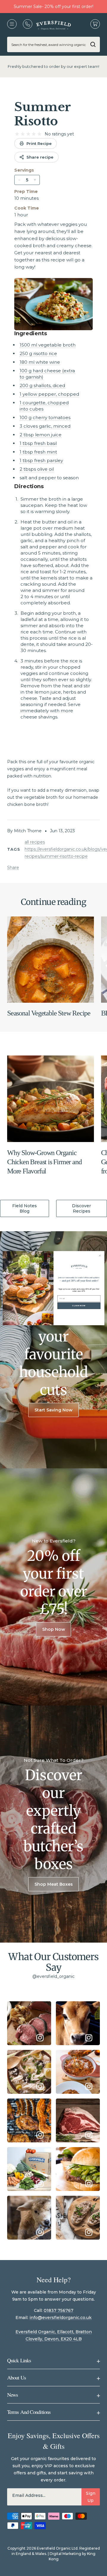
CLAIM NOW (79, 1306)
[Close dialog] (100, 1255)
